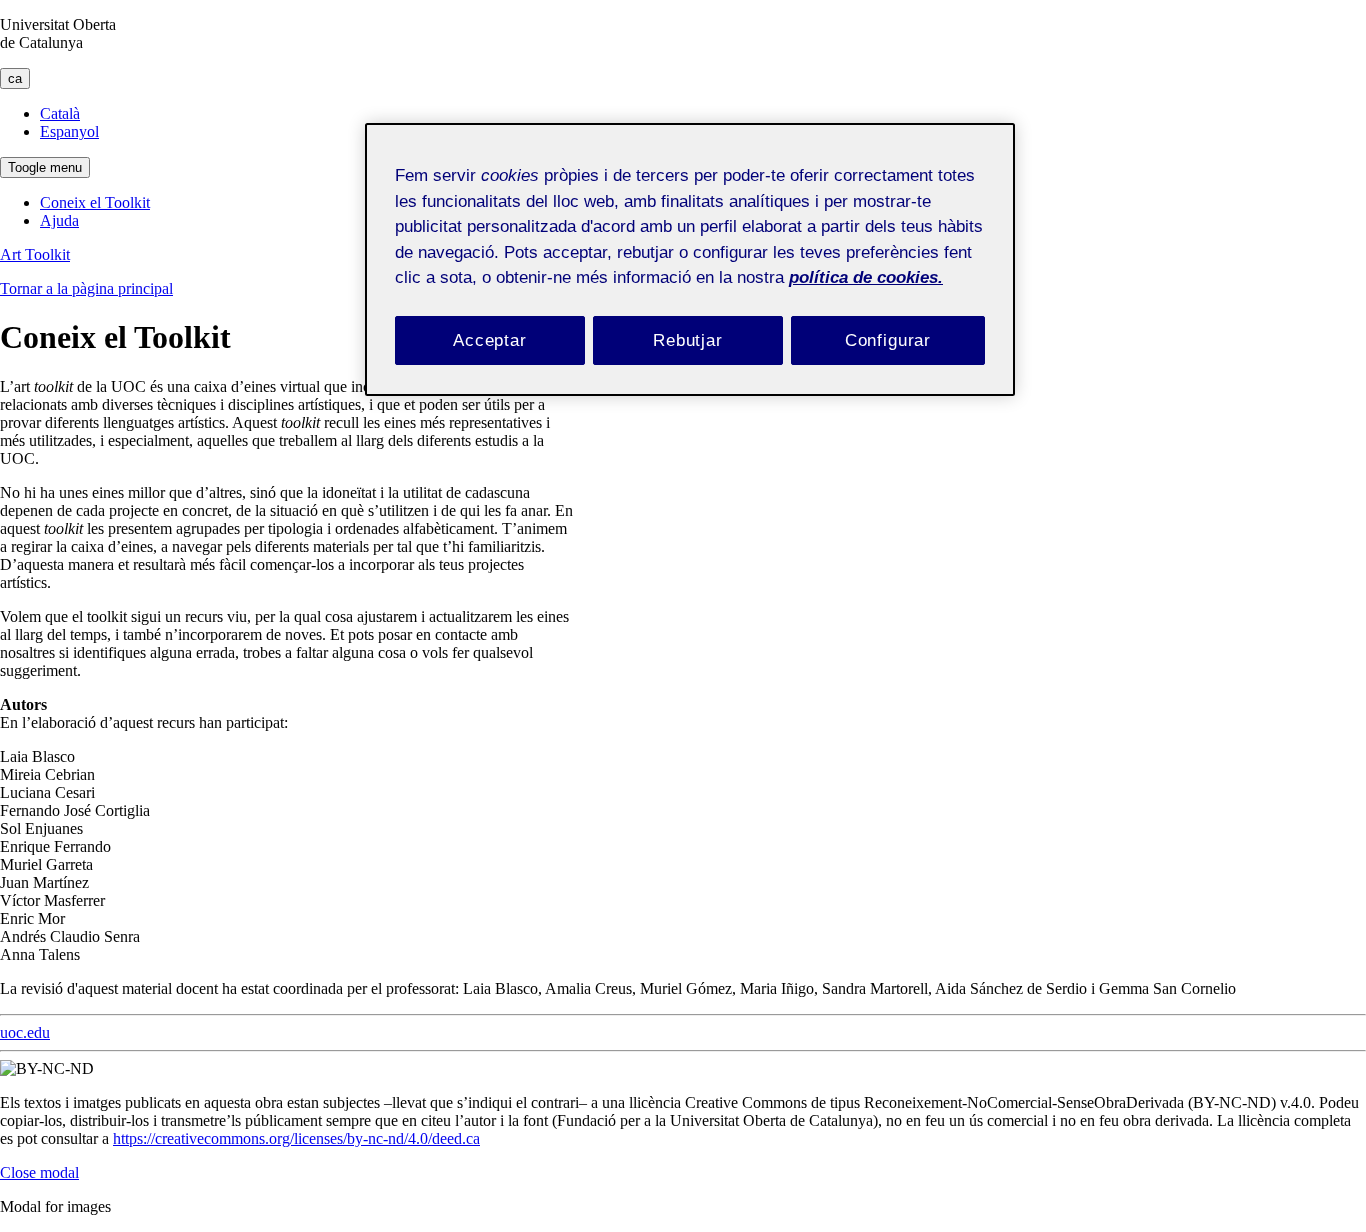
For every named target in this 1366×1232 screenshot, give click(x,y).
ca (15, 78)
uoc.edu (25, 1032)
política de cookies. (866, 277)
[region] (690, 259)
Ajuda (59, 220)
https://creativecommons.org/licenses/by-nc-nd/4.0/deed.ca (296, 1138)
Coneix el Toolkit (95, 202)
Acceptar (490, 340)
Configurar (888, 340)
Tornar (86, 288)
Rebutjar (688, 340)
